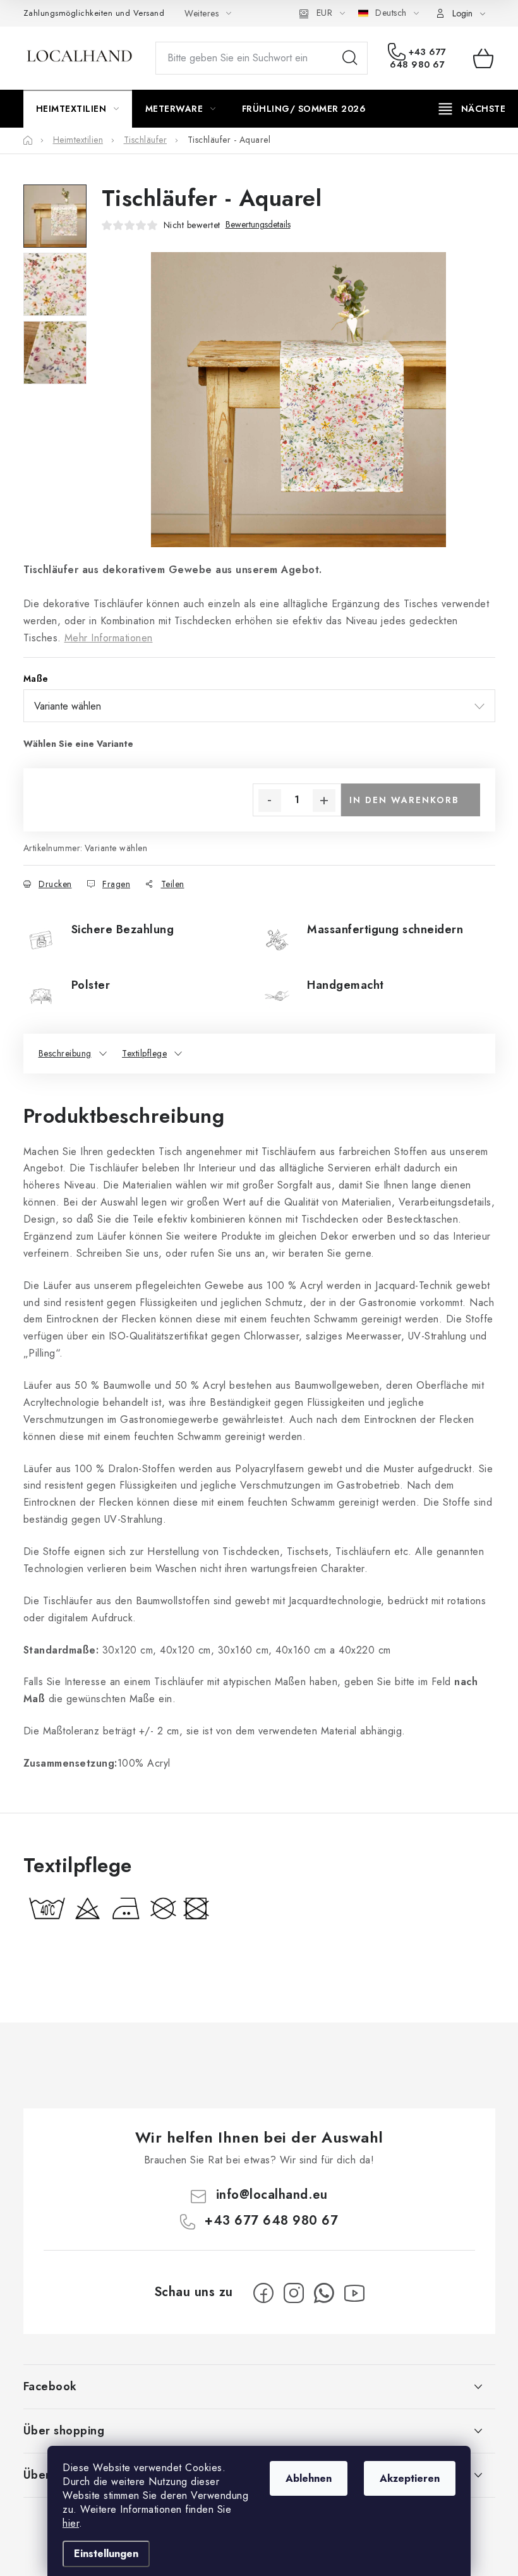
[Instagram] (294, 2293)
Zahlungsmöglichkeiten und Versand (94, 13)
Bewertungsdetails (258, 225)
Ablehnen (309, 2478)
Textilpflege (144, 1053)
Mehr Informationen (109, 638)
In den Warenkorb (404, 800)
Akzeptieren (410, 2478)
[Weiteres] (472, 109)
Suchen (350, 58)
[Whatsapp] (324, 2293)
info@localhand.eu (272, 2195)
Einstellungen (106, 2554)
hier (71, 2523)
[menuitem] (78, 109)
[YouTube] (354, 2293)
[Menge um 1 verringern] (270, 801)
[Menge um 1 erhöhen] (324, 801)
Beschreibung (65, 1053)
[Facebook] (263, 2293)
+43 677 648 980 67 (418, 58)
